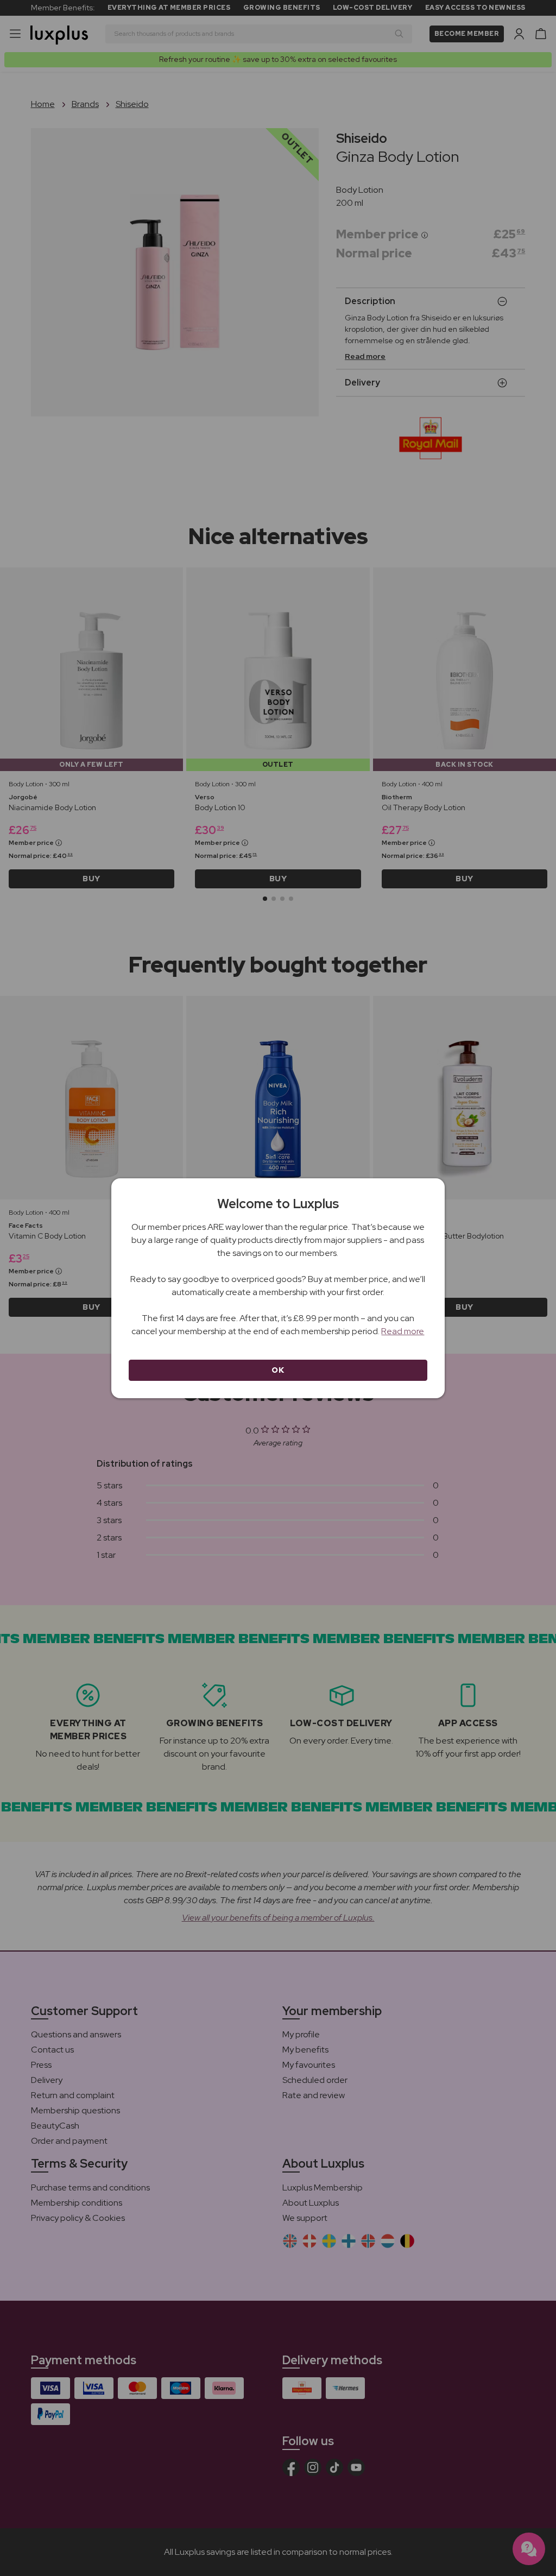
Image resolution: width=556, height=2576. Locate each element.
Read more (403, 1331)
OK (278, 1370)
